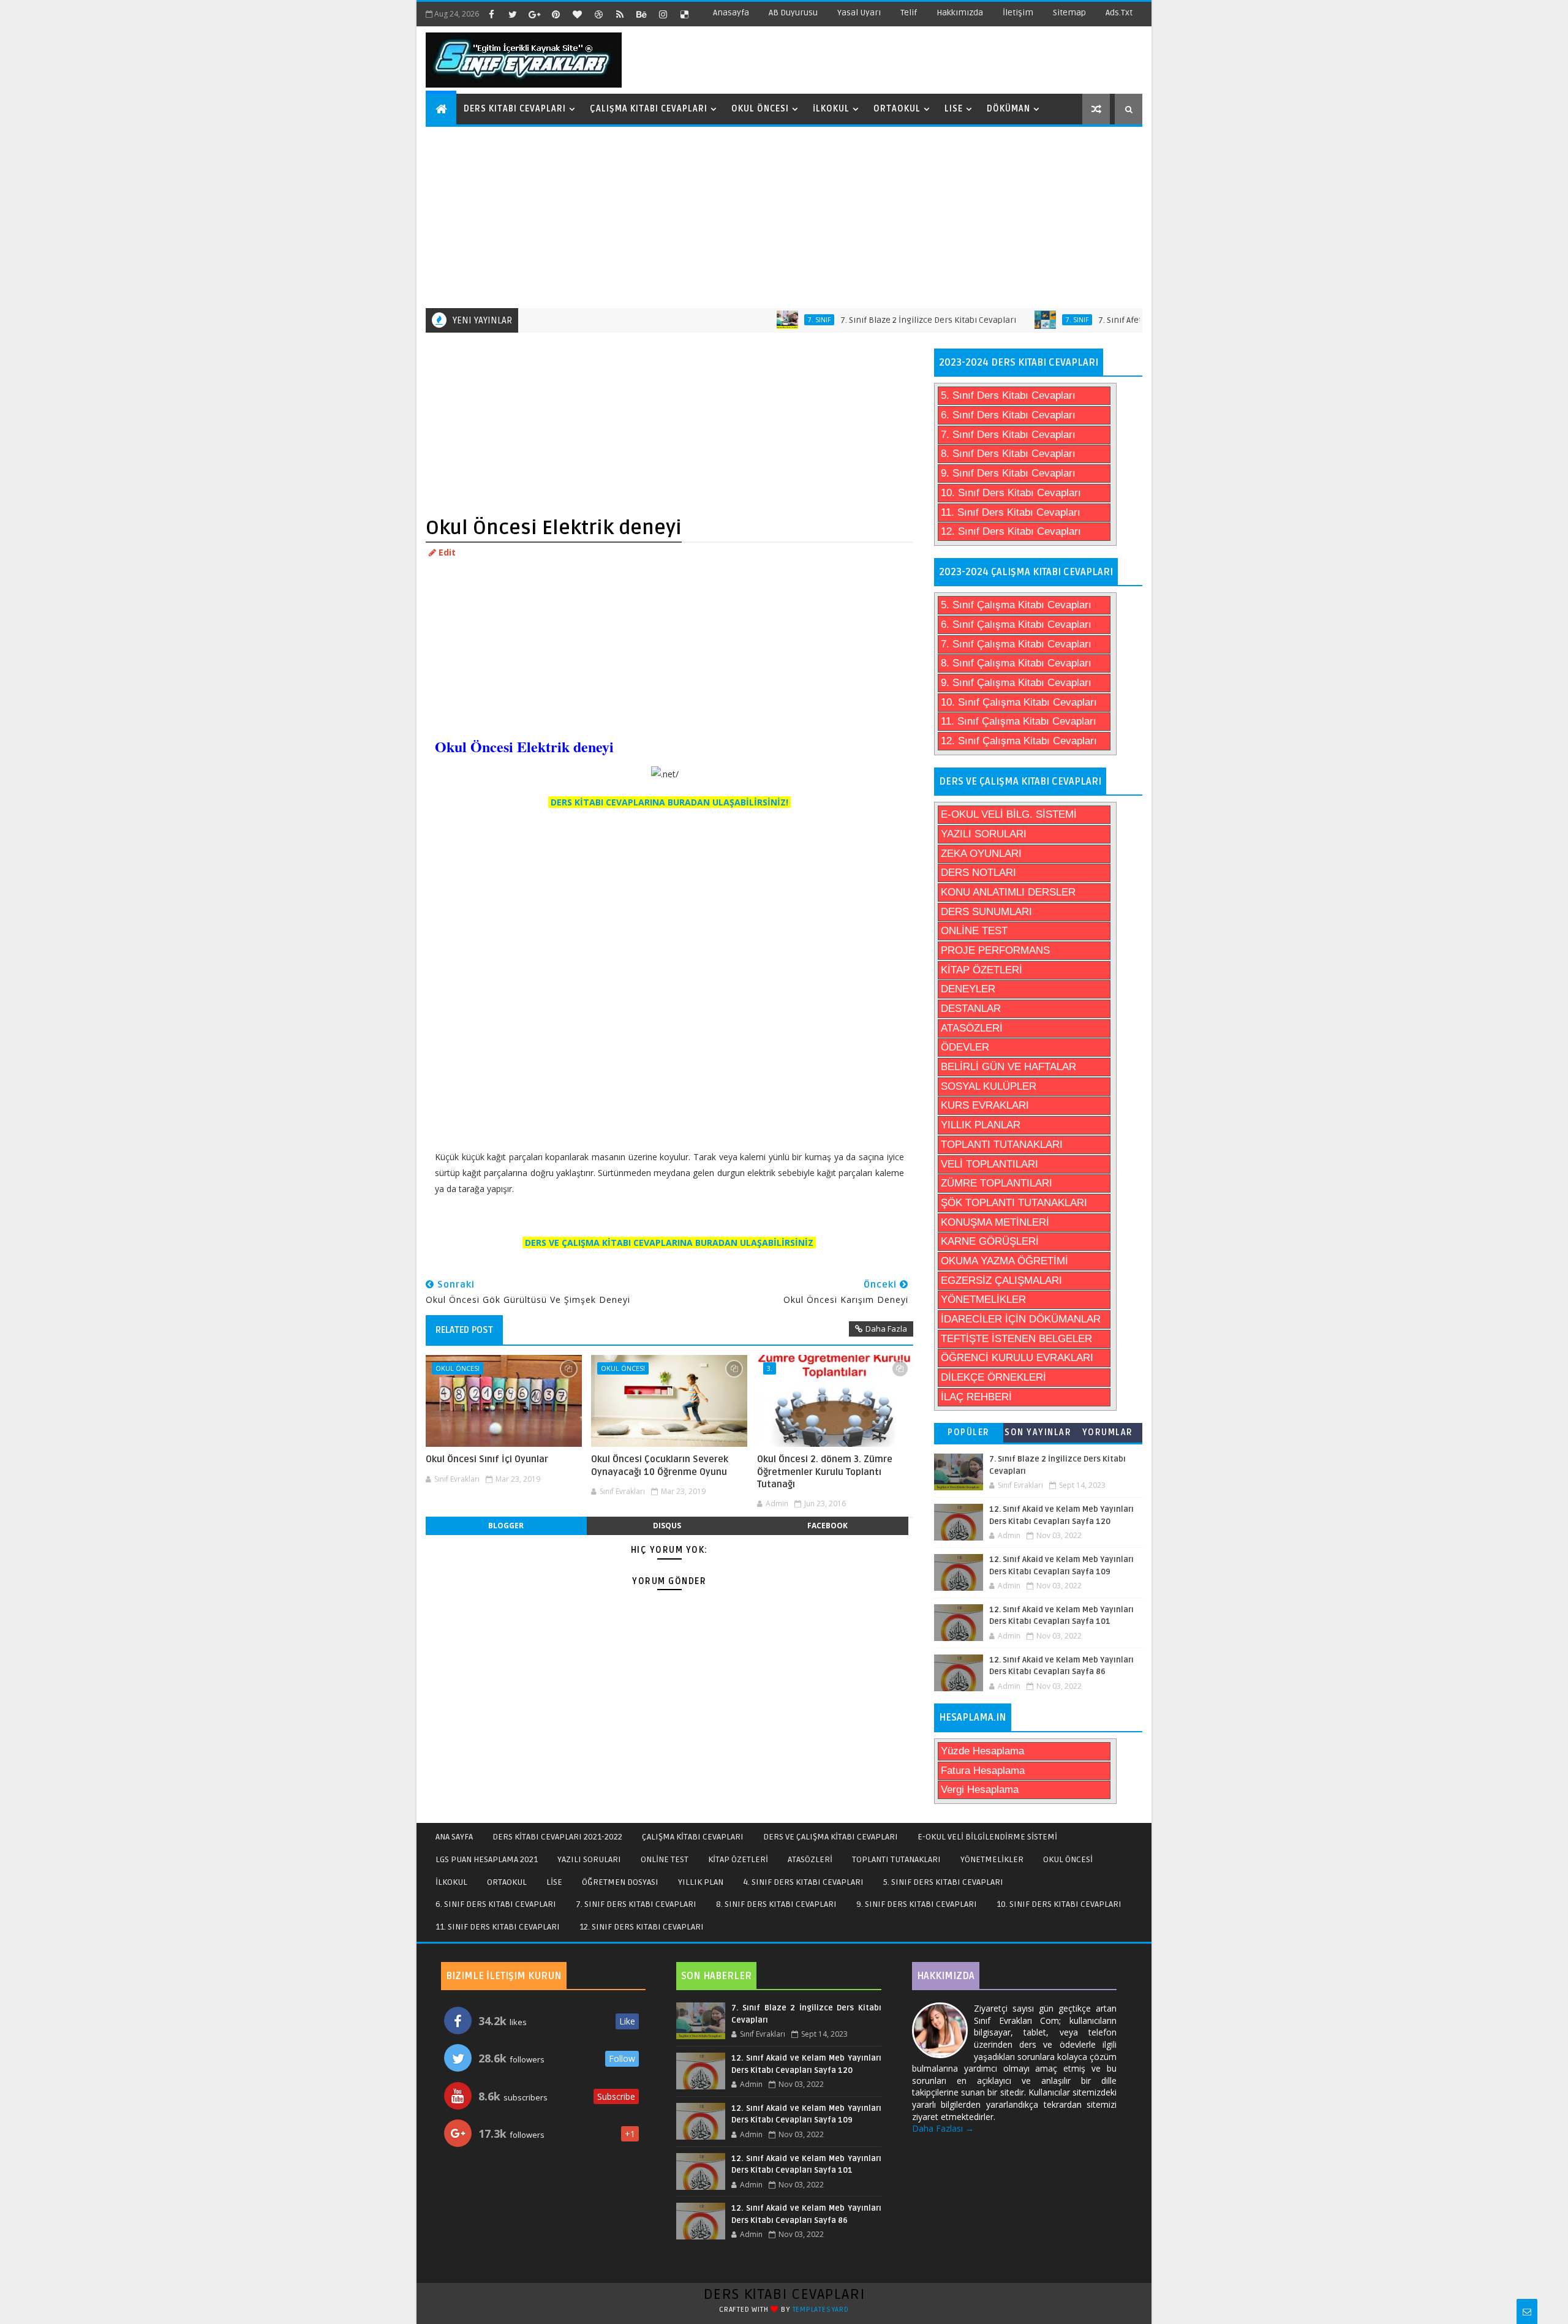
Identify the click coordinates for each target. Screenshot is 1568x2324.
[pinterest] (556, 14)
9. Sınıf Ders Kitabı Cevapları (1008, 473)
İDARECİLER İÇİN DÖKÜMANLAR (1021, 1319)
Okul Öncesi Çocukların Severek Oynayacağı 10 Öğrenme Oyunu (660, 1465)
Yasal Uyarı (859, 13)
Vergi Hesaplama (980, 1790)
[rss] (620, 14)
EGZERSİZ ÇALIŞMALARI (1001, 1281)
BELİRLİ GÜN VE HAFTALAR (1008, 1067)
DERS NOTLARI (978, 873)
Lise (954, 109)
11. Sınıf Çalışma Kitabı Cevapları (1019, 721)
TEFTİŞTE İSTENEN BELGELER (1016, 1339)
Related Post (464, 1330)
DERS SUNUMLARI (986, 912)
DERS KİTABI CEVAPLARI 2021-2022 (557, 1837)
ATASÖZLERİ (972, 1028)
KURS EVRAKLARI (985, 1105)
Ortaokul (897, 109)
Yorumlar (1108, 1432)
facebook (827, 1526)
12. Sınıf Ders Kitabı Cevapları (1011, 531)
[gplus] (534, 14)
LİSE (554, 1882)
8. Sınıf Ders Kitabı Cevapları (1008, 454)
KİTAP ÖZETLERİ (982, 970)
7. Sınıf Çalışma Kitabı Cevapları (1016, 644)
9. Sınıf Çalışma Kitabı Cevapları (1016, 683)
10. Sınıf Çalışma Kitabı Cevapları (1019, 702)
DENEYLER (968, 989)
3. (770, 1368)
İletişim (1018, 13)
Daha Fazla (886, 1329)
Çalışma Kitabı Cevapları (649, 109)
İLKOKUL (451, 1882)
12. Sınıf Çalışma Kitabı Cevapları (1019, 741)
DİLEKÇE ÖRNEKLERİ (993, 1377)
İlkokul (831, 109)
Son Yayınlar (1038, 1432)
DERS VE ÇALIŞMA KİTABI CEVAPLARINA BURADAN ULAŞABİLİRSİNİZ (669, 1243)
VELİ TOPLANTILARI (989, 1164)
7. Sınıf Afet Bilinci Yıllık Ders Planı (1109, 320)
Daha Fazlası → (943, 2128)
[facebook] (491, 14)
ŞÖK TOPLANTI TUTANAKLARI (1014, 1203)
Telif (909, 13)
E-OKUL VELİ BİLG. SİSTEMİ (1009, 814)
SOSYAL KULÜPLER (989, 1086)
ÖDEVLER (965, 1047)
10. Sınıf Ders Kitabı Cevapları (1011, 493)
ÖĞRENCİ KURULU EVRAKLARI (1017, 1358)
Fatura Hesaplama (983, 1771)
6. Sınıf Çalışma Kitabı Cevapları (1016, 624)
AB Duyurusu (793, 13)
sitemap (1069, 13)
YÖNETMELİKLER (983, 1300)
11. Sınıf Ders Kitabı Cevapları (1011, 512)
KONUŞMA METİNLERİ (995, 1222)
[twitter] (513, 14)
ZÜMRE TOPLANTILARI (997, 1183)
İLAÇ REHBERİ (976, 1397)
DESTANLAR (971, 1009)
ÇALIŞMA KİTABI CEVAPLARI (693, 1837)
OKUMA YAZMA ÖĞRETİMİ (1005, 1261)
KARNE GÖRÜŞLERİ (990, 1241)
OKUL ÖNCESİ (1068, 1859)
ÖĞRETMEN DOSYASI (620, 1882)
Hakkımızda (960, 13)
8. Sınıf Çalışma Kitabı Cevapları (1016, 663)
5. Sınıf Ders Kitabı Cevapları (1008, 395)
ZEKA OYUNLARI (981, 854)
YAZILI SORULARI (984, 834)
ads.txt (1119, 13)
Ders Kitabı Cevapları (515, 109)
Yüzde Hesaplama (982, 1751)
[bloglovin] (577, 14)
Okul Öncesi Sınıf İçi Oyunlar (487, 1459)
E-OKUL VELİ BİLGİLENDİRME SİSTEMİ (987, 1837)
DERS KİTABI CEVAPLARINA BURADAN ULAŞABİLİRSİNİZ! (669, 802)
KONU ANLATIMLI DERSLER (1008, 892)
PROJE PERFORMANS (995, 950)
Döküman (1008, 109)
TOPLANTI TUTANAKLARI (1002, 1145)
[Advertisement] (786, 216)
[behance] (641, 14)
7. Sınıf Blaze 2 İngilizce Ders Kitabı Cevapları (873, 320)
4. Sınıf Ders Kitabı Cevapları (803, 1882)
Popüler (969, 1432)
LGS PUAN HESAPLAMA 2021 (487, 1859)
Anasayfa (731, 13)
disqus (667, 1526)
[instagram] (663, 14)
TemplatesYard (821, 2310)
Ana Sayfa (454, 1837)
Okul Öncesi (760, 109)
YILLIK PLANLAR (981, 1125)
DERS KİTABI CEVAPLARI (784, 2294)
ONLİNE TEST (974, 931)
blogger (506, 1526)
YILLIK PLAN (701, 1882)
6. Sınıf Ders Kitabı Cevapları (1008, 415)
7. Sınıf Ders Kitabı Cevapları (1008, 435)
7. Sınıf (763, 320)
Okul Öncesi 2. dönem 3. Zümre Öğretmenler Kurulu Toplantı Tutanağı (825, 1472)
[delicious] (684, 14)
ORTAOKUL (507, 1882)
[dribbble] (598, 14)
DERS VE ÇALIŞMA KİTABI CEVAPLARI (831, 1837)
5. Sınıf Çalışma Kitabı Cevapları (1016, 605)
